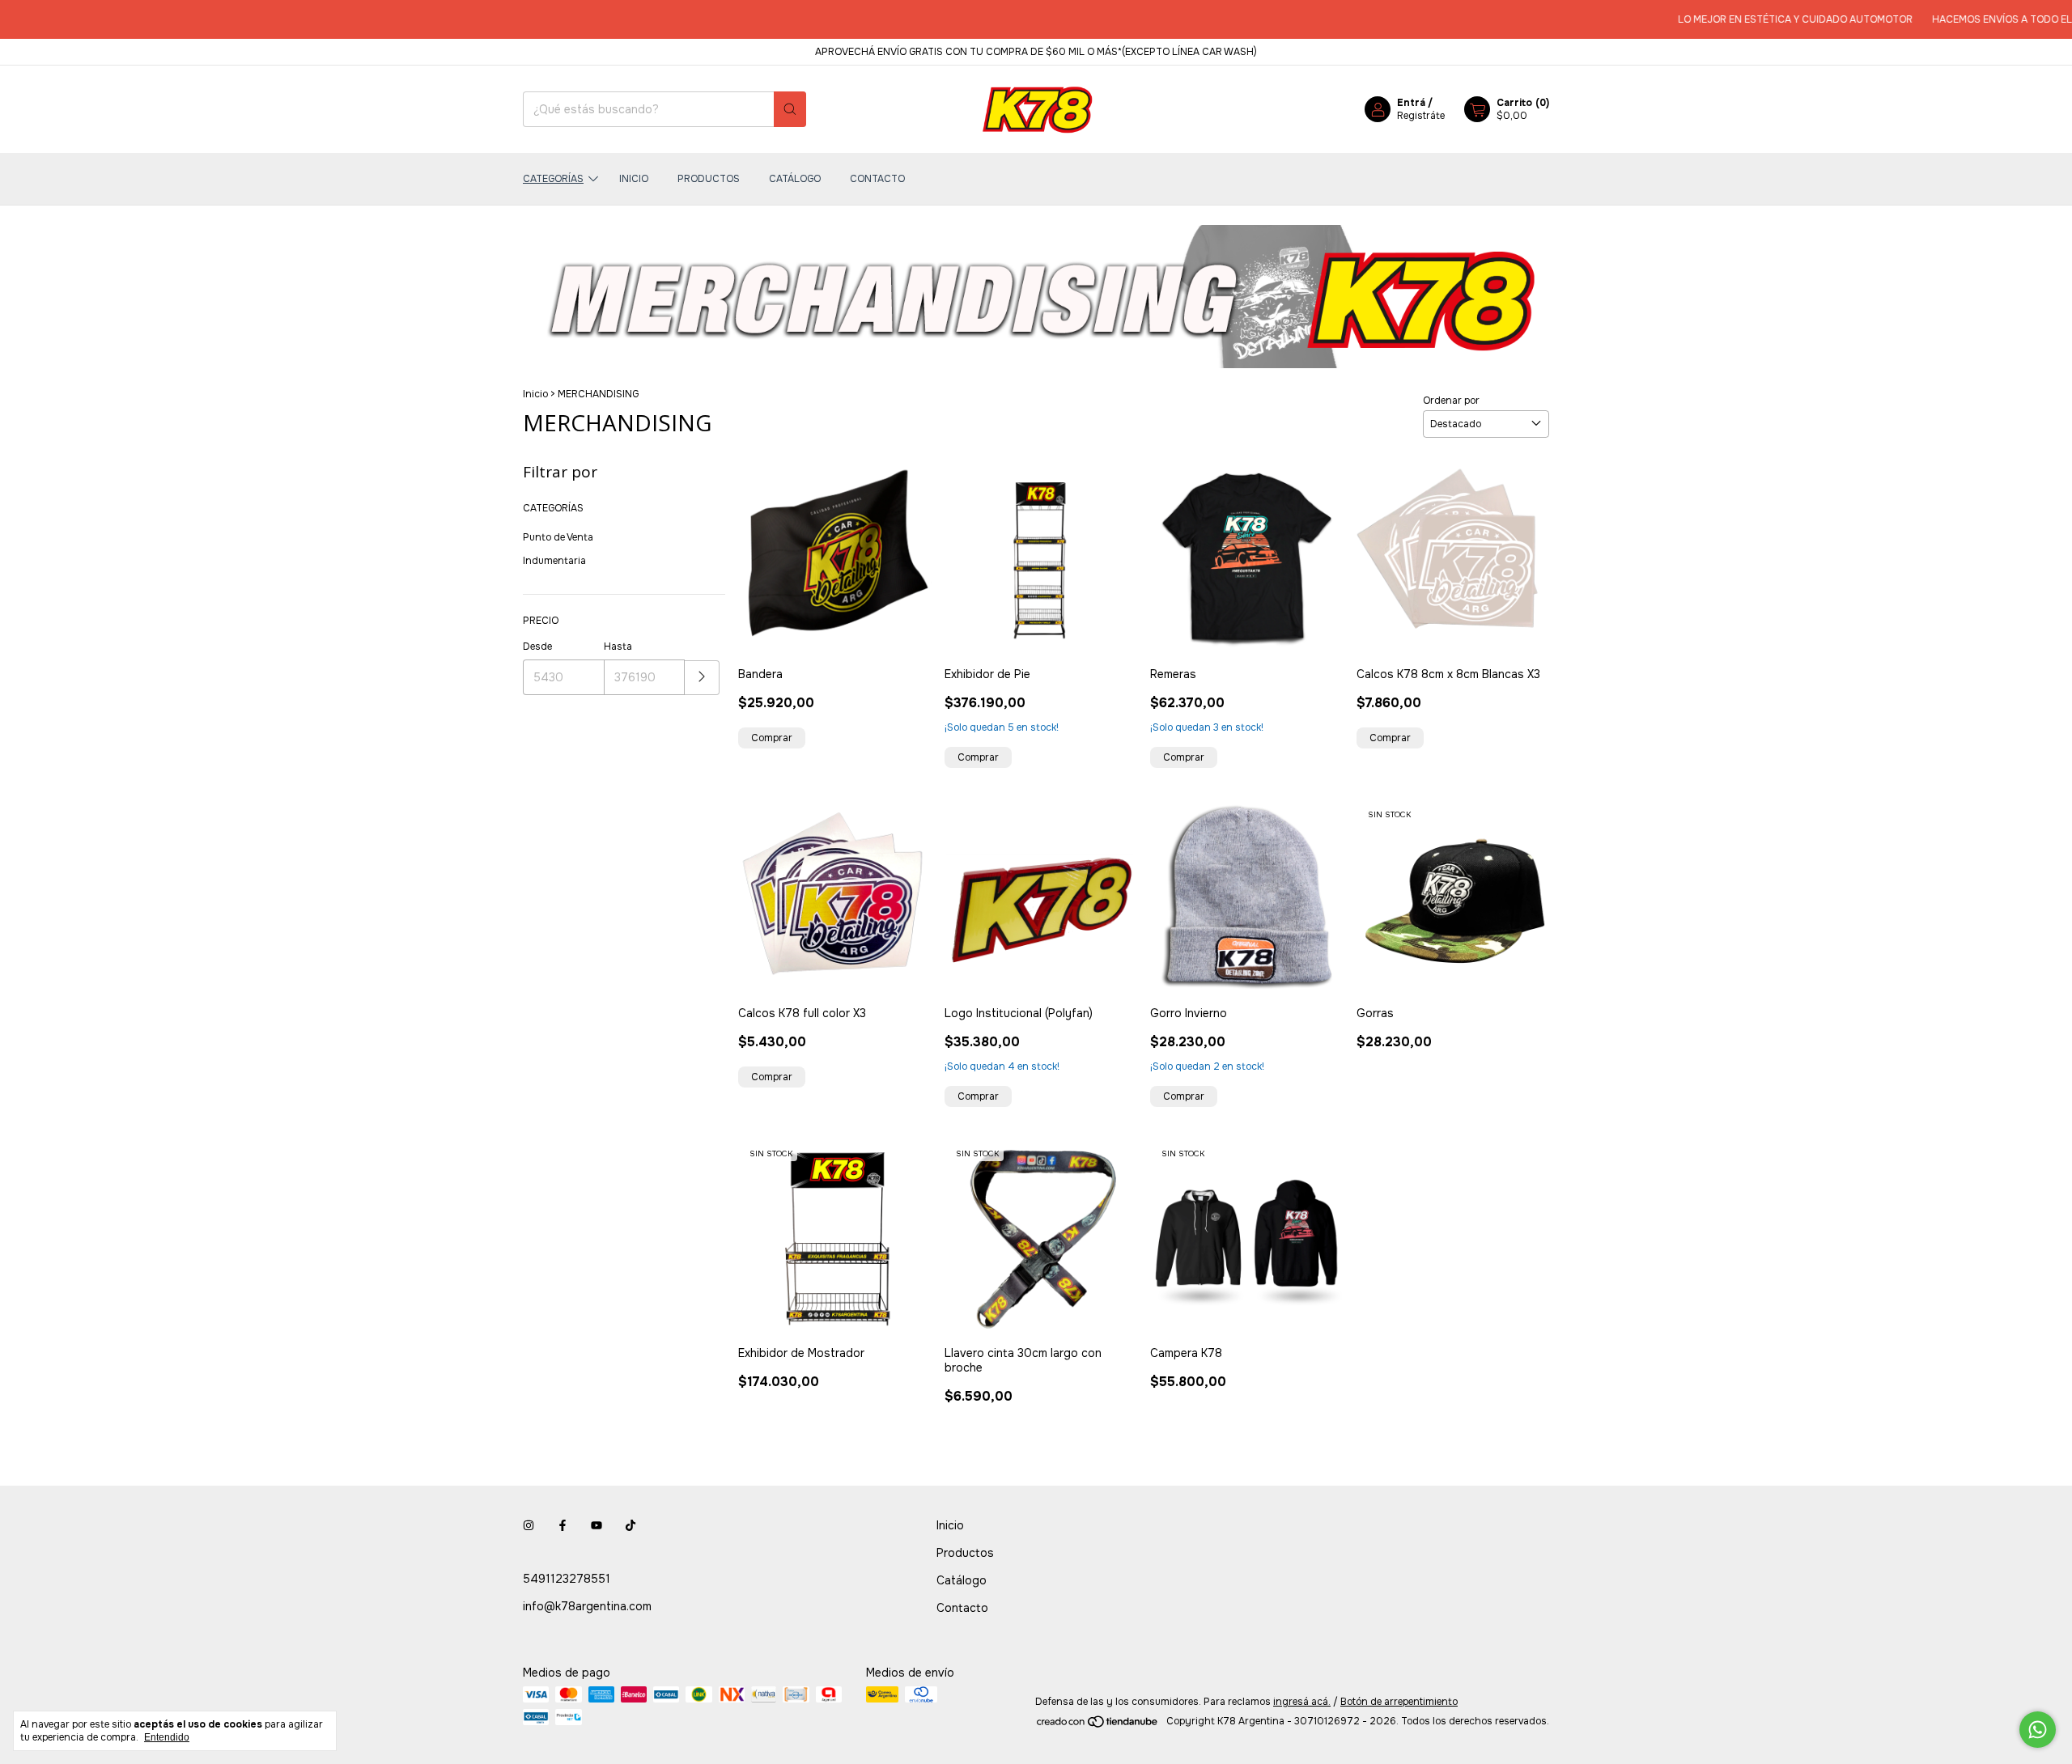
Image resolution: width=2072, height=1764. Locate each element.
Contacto (877, 179)
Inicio (634, 179)
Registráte (1421, 116)
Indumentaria (554, 561)
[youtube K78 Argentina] (597, 1525)
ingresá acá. (1302, 1702)
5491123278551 (567, 1579)
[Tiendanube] (1098, 1725)
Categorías (553, 179)
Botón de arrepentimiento (1399, 1702)
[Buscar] (790, 109)
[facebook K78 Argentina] (563, 1525)
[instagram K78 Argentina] (529, 1525)
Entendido (167, 1737)
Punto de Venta (558, 537)
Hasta (618, 647)
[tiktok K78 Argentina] (631, 1525)
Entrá (1411, 103)
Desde (537, 647)
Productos (709, 179)
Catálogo (795, 179)
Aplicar (702, 678)
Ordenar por (1451, 401)
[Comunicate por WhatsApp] (2038, 1730)
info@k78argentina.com (587, 1606)
